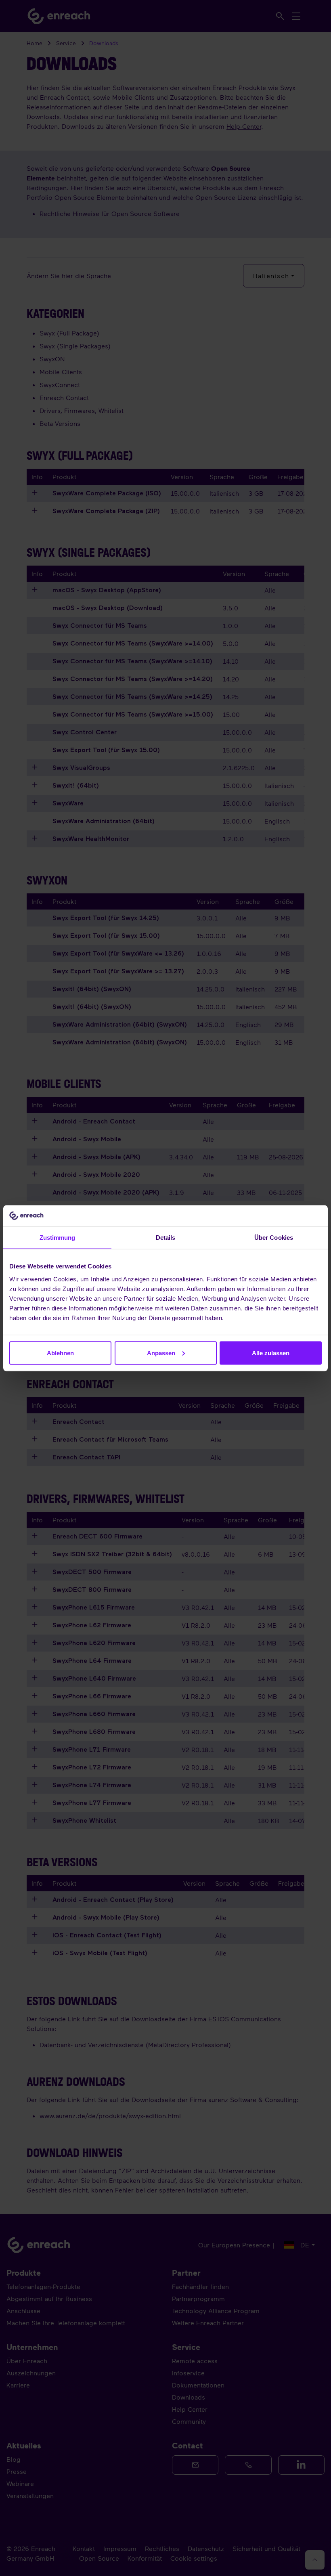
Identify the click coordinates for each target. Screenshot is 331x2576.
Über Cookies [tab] (274, 1238)
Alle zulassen (271, 1353)
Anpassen (161, 1353)
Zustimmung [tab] (58, 1238)
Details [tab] (166, 1238)
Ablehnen (60, 1353)
